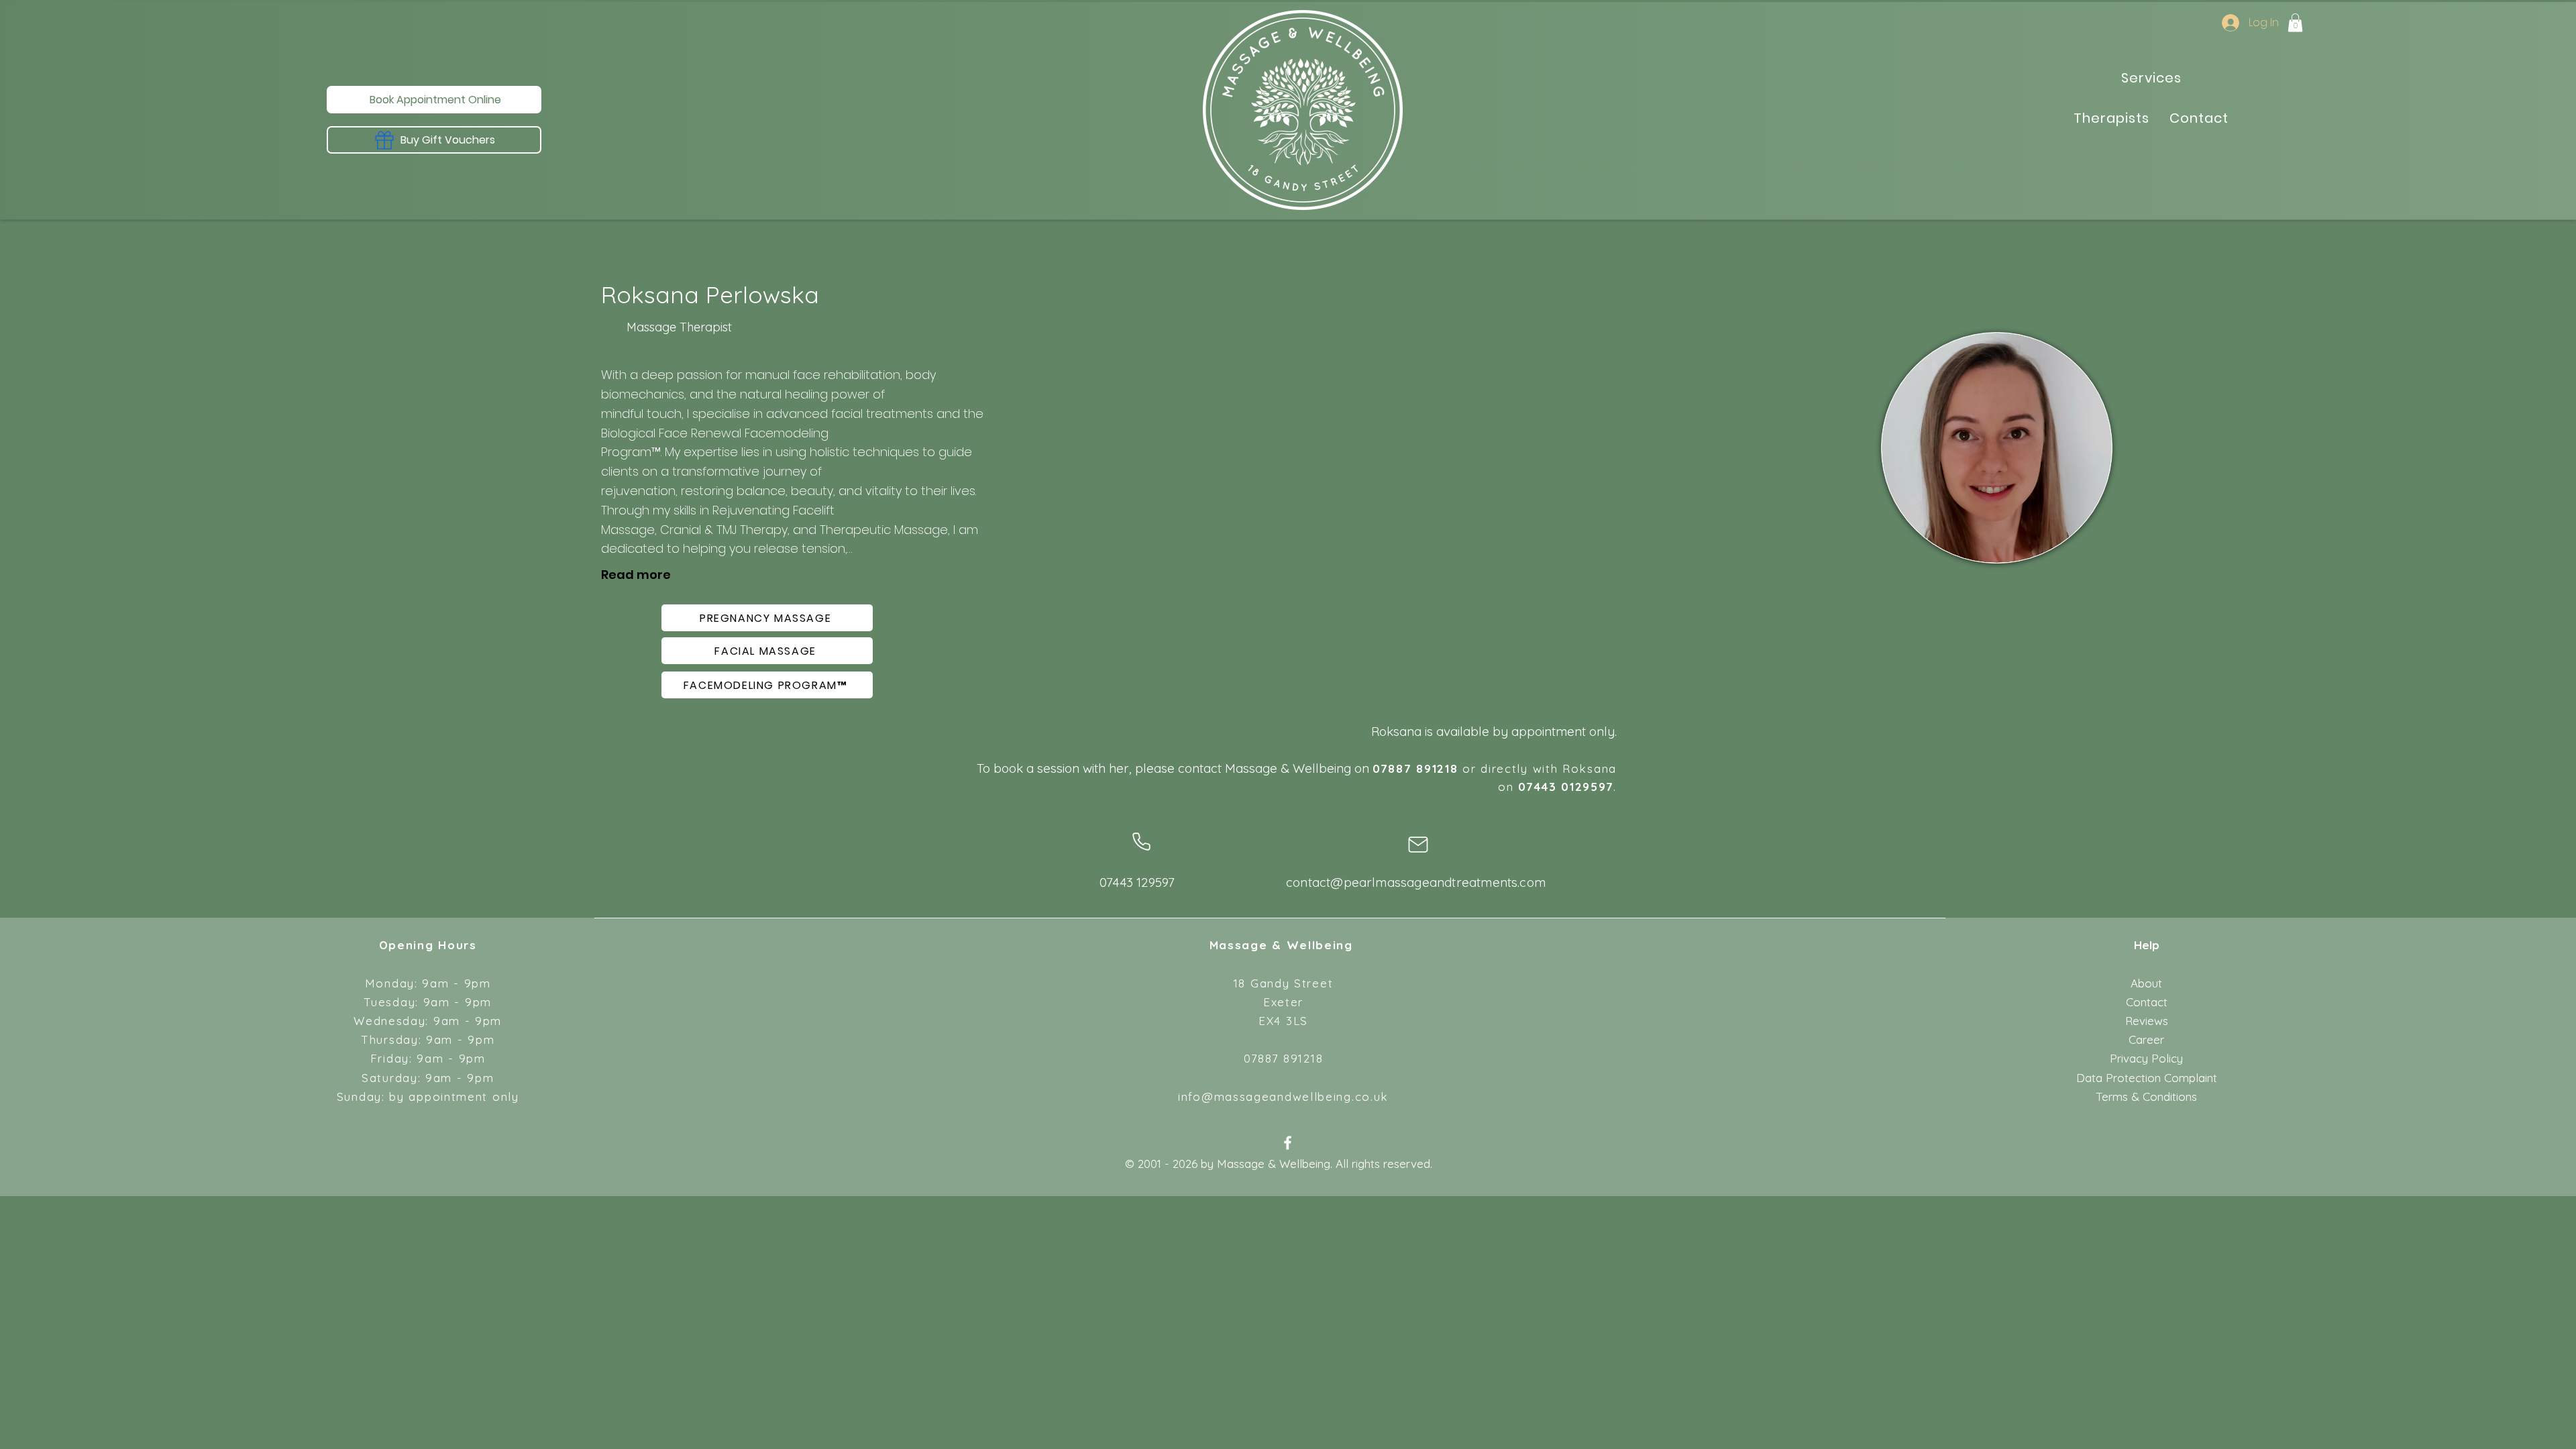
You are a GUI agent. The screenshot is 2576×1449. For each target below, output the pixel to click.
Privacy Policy (2146, 1058)
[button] (2295, 22)
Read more (636, 575)
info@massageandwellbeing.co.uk (1283, 1096)
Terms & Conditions (2146, 1096)
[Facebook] (1288, 1143)
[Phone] (1141, 842)
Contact (2147, 1002)
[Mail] (1418, 845)
